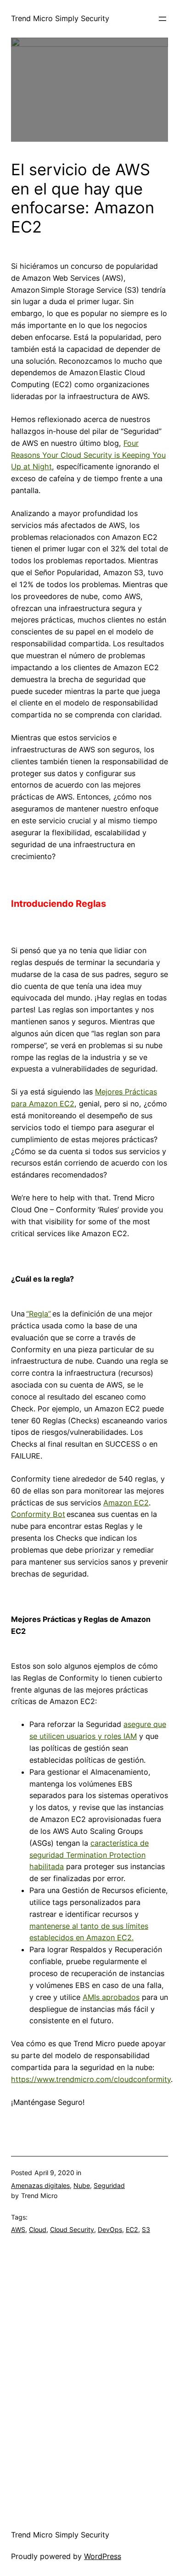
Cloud (38, 2229)
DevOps (110, 2229)
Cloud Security (72, 2229)
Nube (82, 2185)
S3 (146, 2229)
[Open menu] (162, 19)
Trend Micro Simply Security (60, 18)
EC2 (132, 2229)
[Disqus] (89, 2374)
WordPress (103, 2556)
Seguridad (109, 2185)
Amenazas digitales (40, 2185)
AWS (18, 2229)
